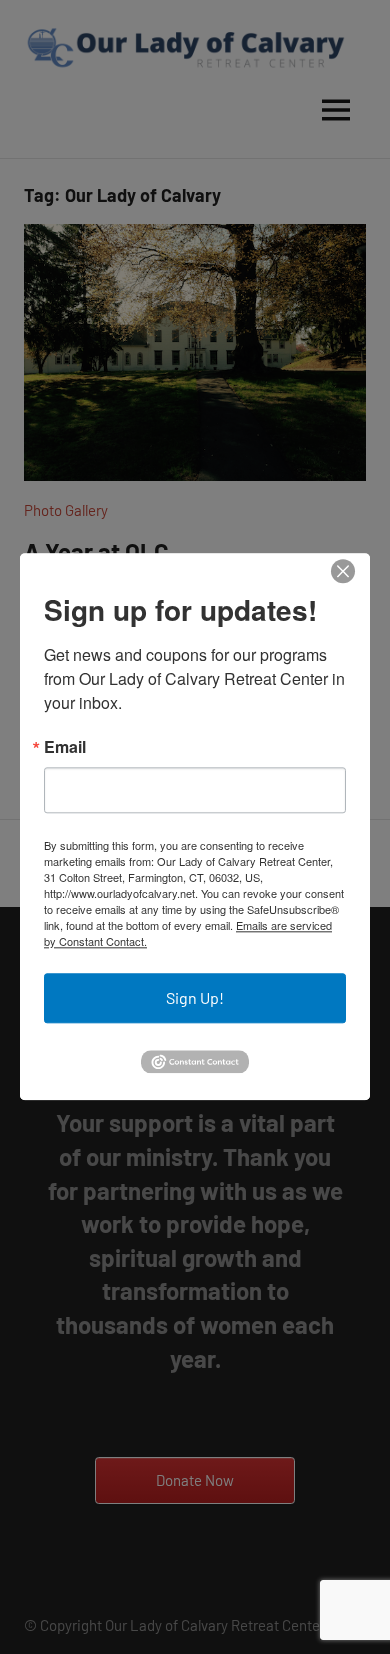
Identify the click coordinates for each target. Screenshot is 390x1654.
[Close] (343, 571)
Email (65, 747)
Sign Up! (195, 997)
